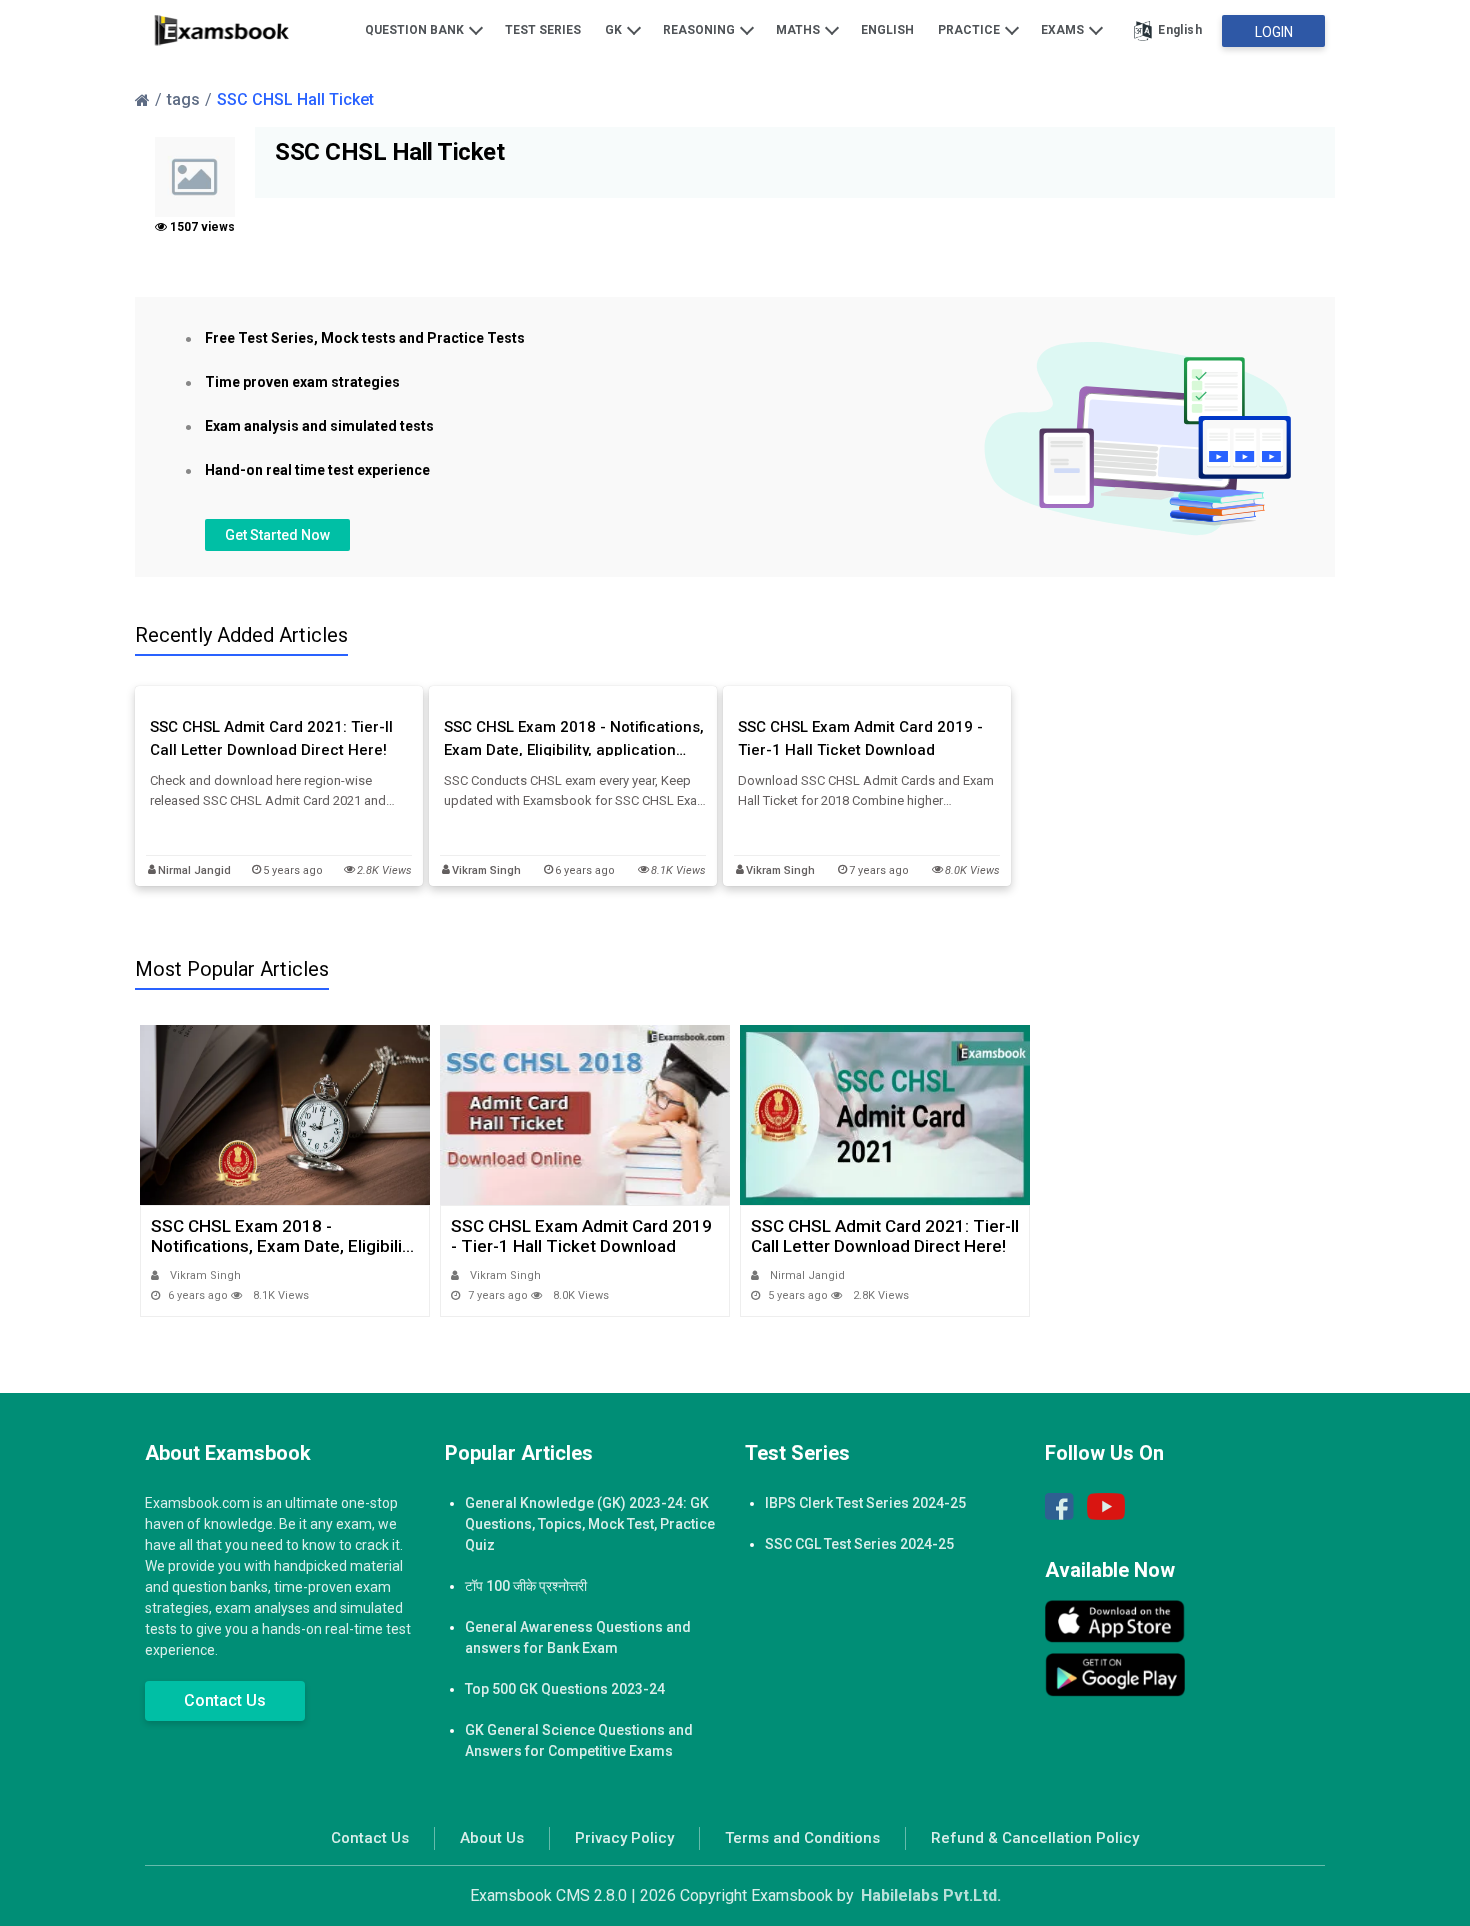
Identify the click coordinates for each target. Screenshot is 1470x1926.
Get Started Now (277, 535)
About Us (492, 1838)
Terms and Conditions (802, 1838)
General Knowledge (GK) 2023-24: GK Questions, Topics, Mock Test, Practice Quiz (590, 1524)
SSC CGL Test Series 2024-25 (859, 1544)
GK (615, 30)
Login (1274, 32)
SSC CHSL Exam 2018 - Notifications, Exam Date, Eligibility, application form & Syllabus (574, 739)
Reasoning (700, 30)
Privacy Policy (624, 1838)
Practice (970, 30)
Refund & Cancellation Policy (1035, 1838)
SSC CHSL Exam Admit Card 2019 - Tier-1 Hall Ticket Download (860, 738)
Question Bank (416, 30)
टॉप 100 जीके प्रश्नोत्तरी (526, 1586)
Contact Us (225, 1700)
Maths (799, 30)
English (887, 30)
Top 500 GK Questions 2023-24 (565, 1689)
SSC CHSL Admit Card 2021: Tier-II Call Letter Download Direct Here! (271, 738)
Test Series (543, 30)
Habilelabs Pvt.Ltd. (931, 1895)
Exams (1064, 30)
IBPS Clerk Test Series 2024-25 (865, 1503)
